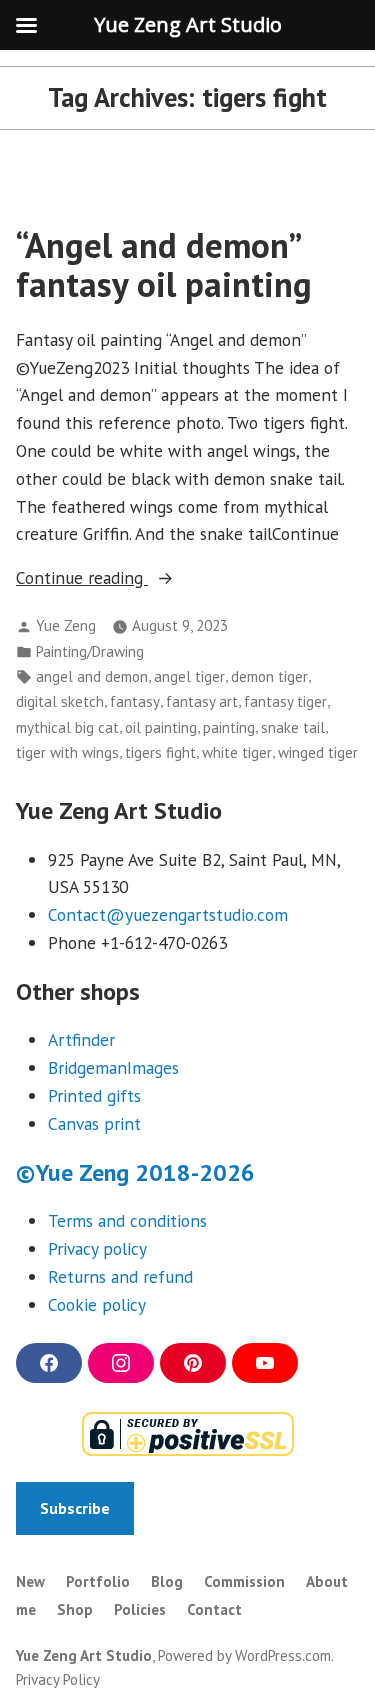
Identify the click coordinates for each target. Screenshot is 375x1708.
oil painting (161, 727)
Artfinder (81, 1039)
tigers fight (160, 752)
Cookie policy (97, 1304)
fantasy (135, 701)
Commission (244, 1581)
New (30, 1581)
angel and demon (92, 676)
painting (229, 727)
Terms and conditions (127, 1220)
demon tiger (269, 676)
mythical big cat (67, 727)
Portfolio (98, 1581)
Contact (214, 1609)
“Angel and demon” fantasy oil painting (164, 264)
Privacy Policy (58, 1679)
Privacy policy (97, 1248)
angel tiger (189, 676)
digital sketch (60, 701)
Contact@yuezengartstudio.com (168, 914)
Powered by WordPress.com (244, 1655)
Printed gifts (94, 1095)
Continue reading (115, 578)
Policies (140, 1609)
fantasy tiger (285, 701)
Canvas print (94, 1123)
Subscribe (75, 1508)
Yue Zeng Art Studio (84, 1655)
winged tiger (318, 752)
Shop (75, 1609)
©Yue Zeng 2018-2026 (135, 1172)
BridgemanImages (113, 1067)
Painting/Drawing (90, 651)
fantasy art (202, 701)
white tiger (237, 752)
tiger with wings (67, 752)
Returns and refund (120, 1276)
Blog (167, 1581)
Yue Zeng (66, 625)
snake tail (293, 727)
